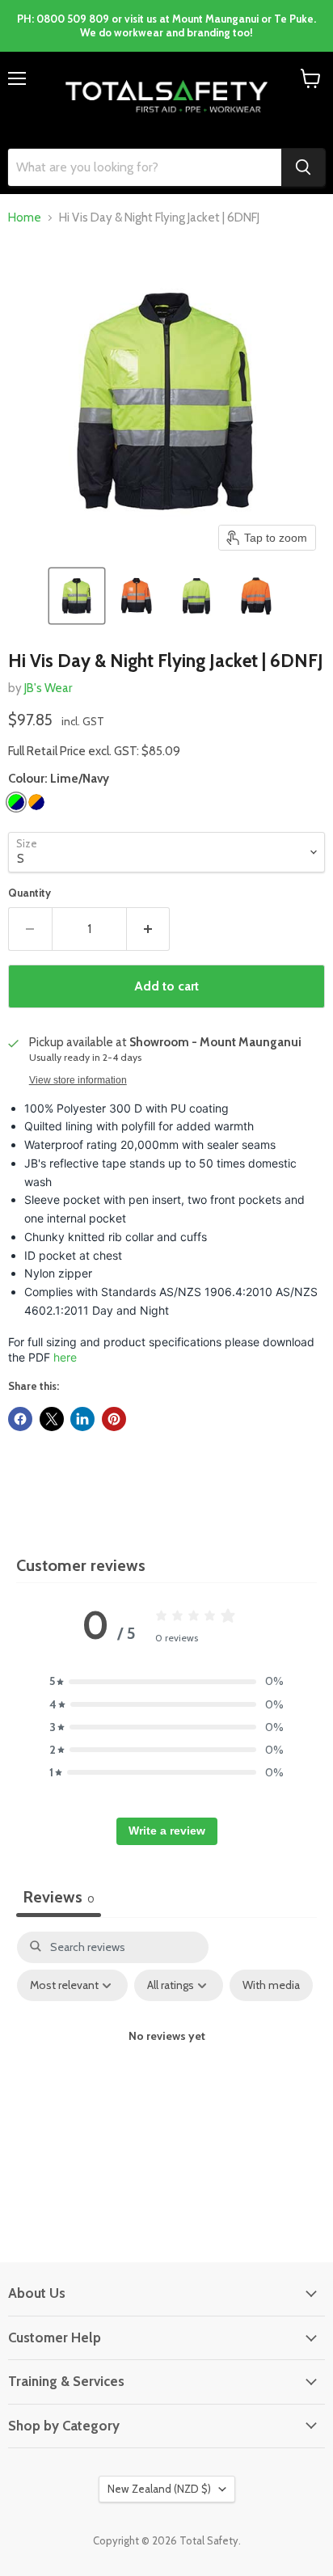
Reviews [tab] (59, 1897)
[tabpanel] (166, 2071)
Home (25, 218)
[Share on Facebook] (20, 1419)
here (65, 1357)
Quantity (30, 893)
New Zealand (159, 2489)
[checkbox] (271, 1985)
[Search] (303, 167)
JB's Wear (48, 688)
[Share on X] (52, 1419)
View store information (78, 1080)
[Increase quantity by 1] (149, 929)
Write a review (167, 1831)
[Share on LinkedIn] (82, 1419)
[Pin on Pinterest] (114, 1419)
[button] (77, 596)
